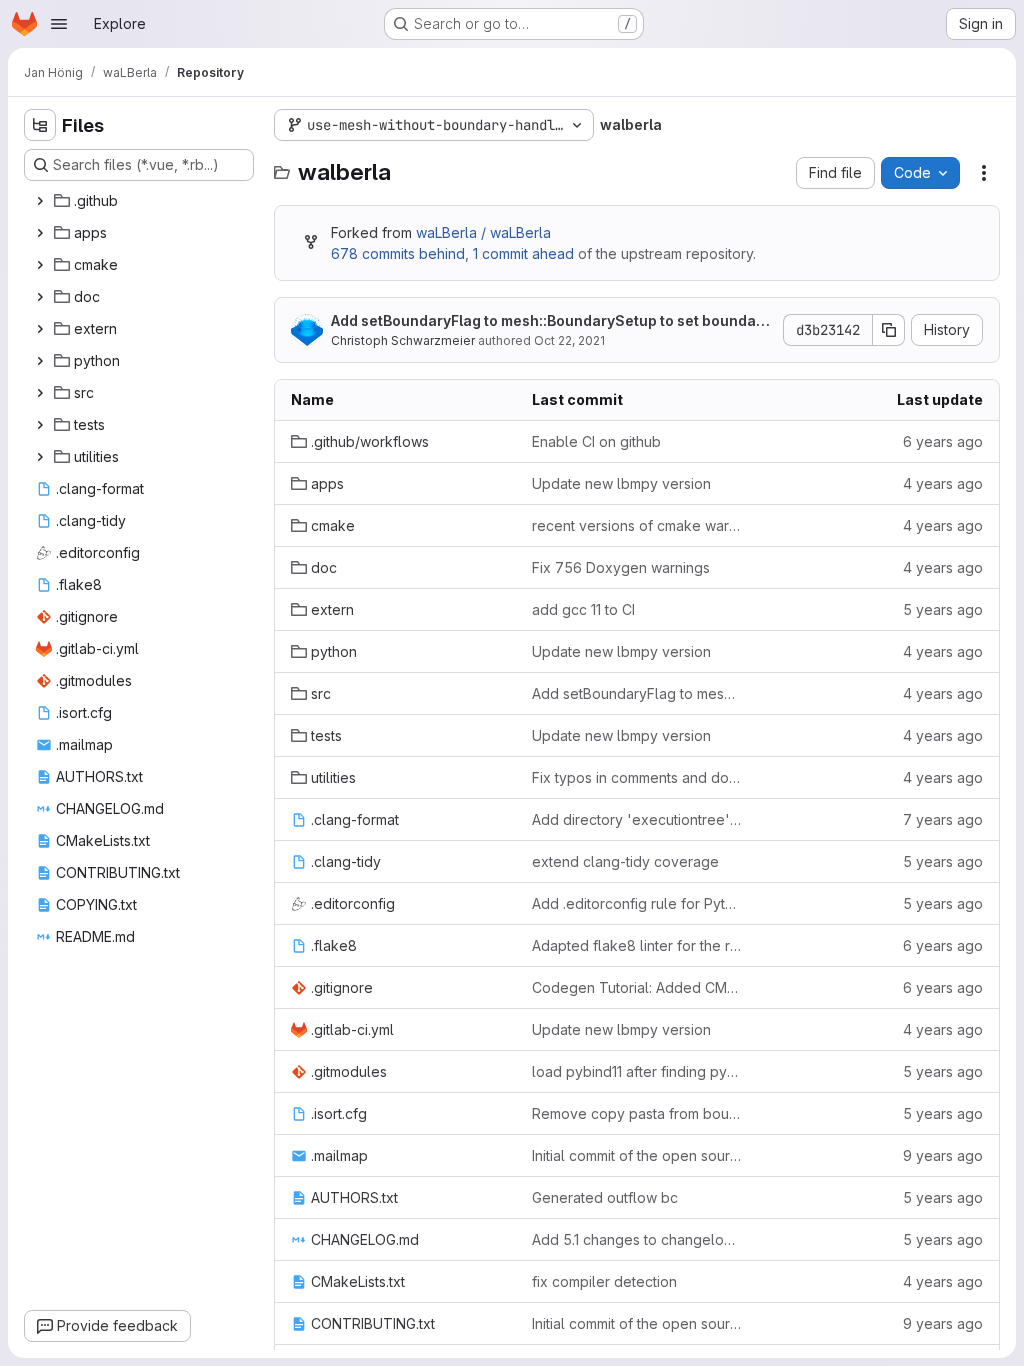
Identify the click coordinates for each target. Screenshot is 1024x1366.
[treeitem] (141, 201)
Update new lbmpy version (621, 483)
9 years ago (943, 1155)
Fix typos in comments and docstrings (636, 777)
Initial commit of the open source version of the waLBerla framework (636, 1155)
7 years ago (943, 819)
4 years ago (943, 483)
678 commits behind (398, 253)
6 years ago (943, 441)
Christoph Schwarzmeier (403, 340)
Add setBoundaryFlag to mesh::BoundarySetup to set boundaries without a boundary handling (548, 321)
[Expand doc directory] (40, 297)
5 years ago (943, 609)
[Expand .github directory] (40, 201)
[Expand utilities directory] (40, 457)
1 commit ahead (523, 253)
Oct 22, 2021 (569, 340)
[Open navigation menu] (59, 24)
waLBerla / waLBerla (483, 232)
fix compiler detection (604, 1281)
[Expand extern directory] (40, 329)
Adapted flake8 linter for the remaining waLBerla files (636, 945)
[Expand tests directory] (40, 425)
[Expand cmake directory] (40, 265)
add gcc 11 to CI (583, 609)
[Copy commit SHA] (889, 330)
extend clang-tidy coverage (625, 861)
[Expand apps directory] (40, 233)
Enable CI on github (596, 441)
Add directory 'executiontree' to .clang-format (636, 819)
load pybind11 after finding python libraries (636, 1071)
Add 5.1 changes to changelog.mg (636, 1239)
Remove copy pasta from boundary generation (636, 1113)
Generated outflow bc (605, 1197)
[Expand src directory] (40, 393)
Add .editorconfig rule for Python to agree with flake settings (636, 903)
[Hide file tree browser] (40, 125)
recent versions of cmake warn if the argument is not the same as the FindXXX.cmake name (636, 525)
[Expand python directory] (40, 361)
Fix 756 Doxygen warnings (621, 567)
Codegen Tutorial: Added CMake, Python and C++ (636, 987)
